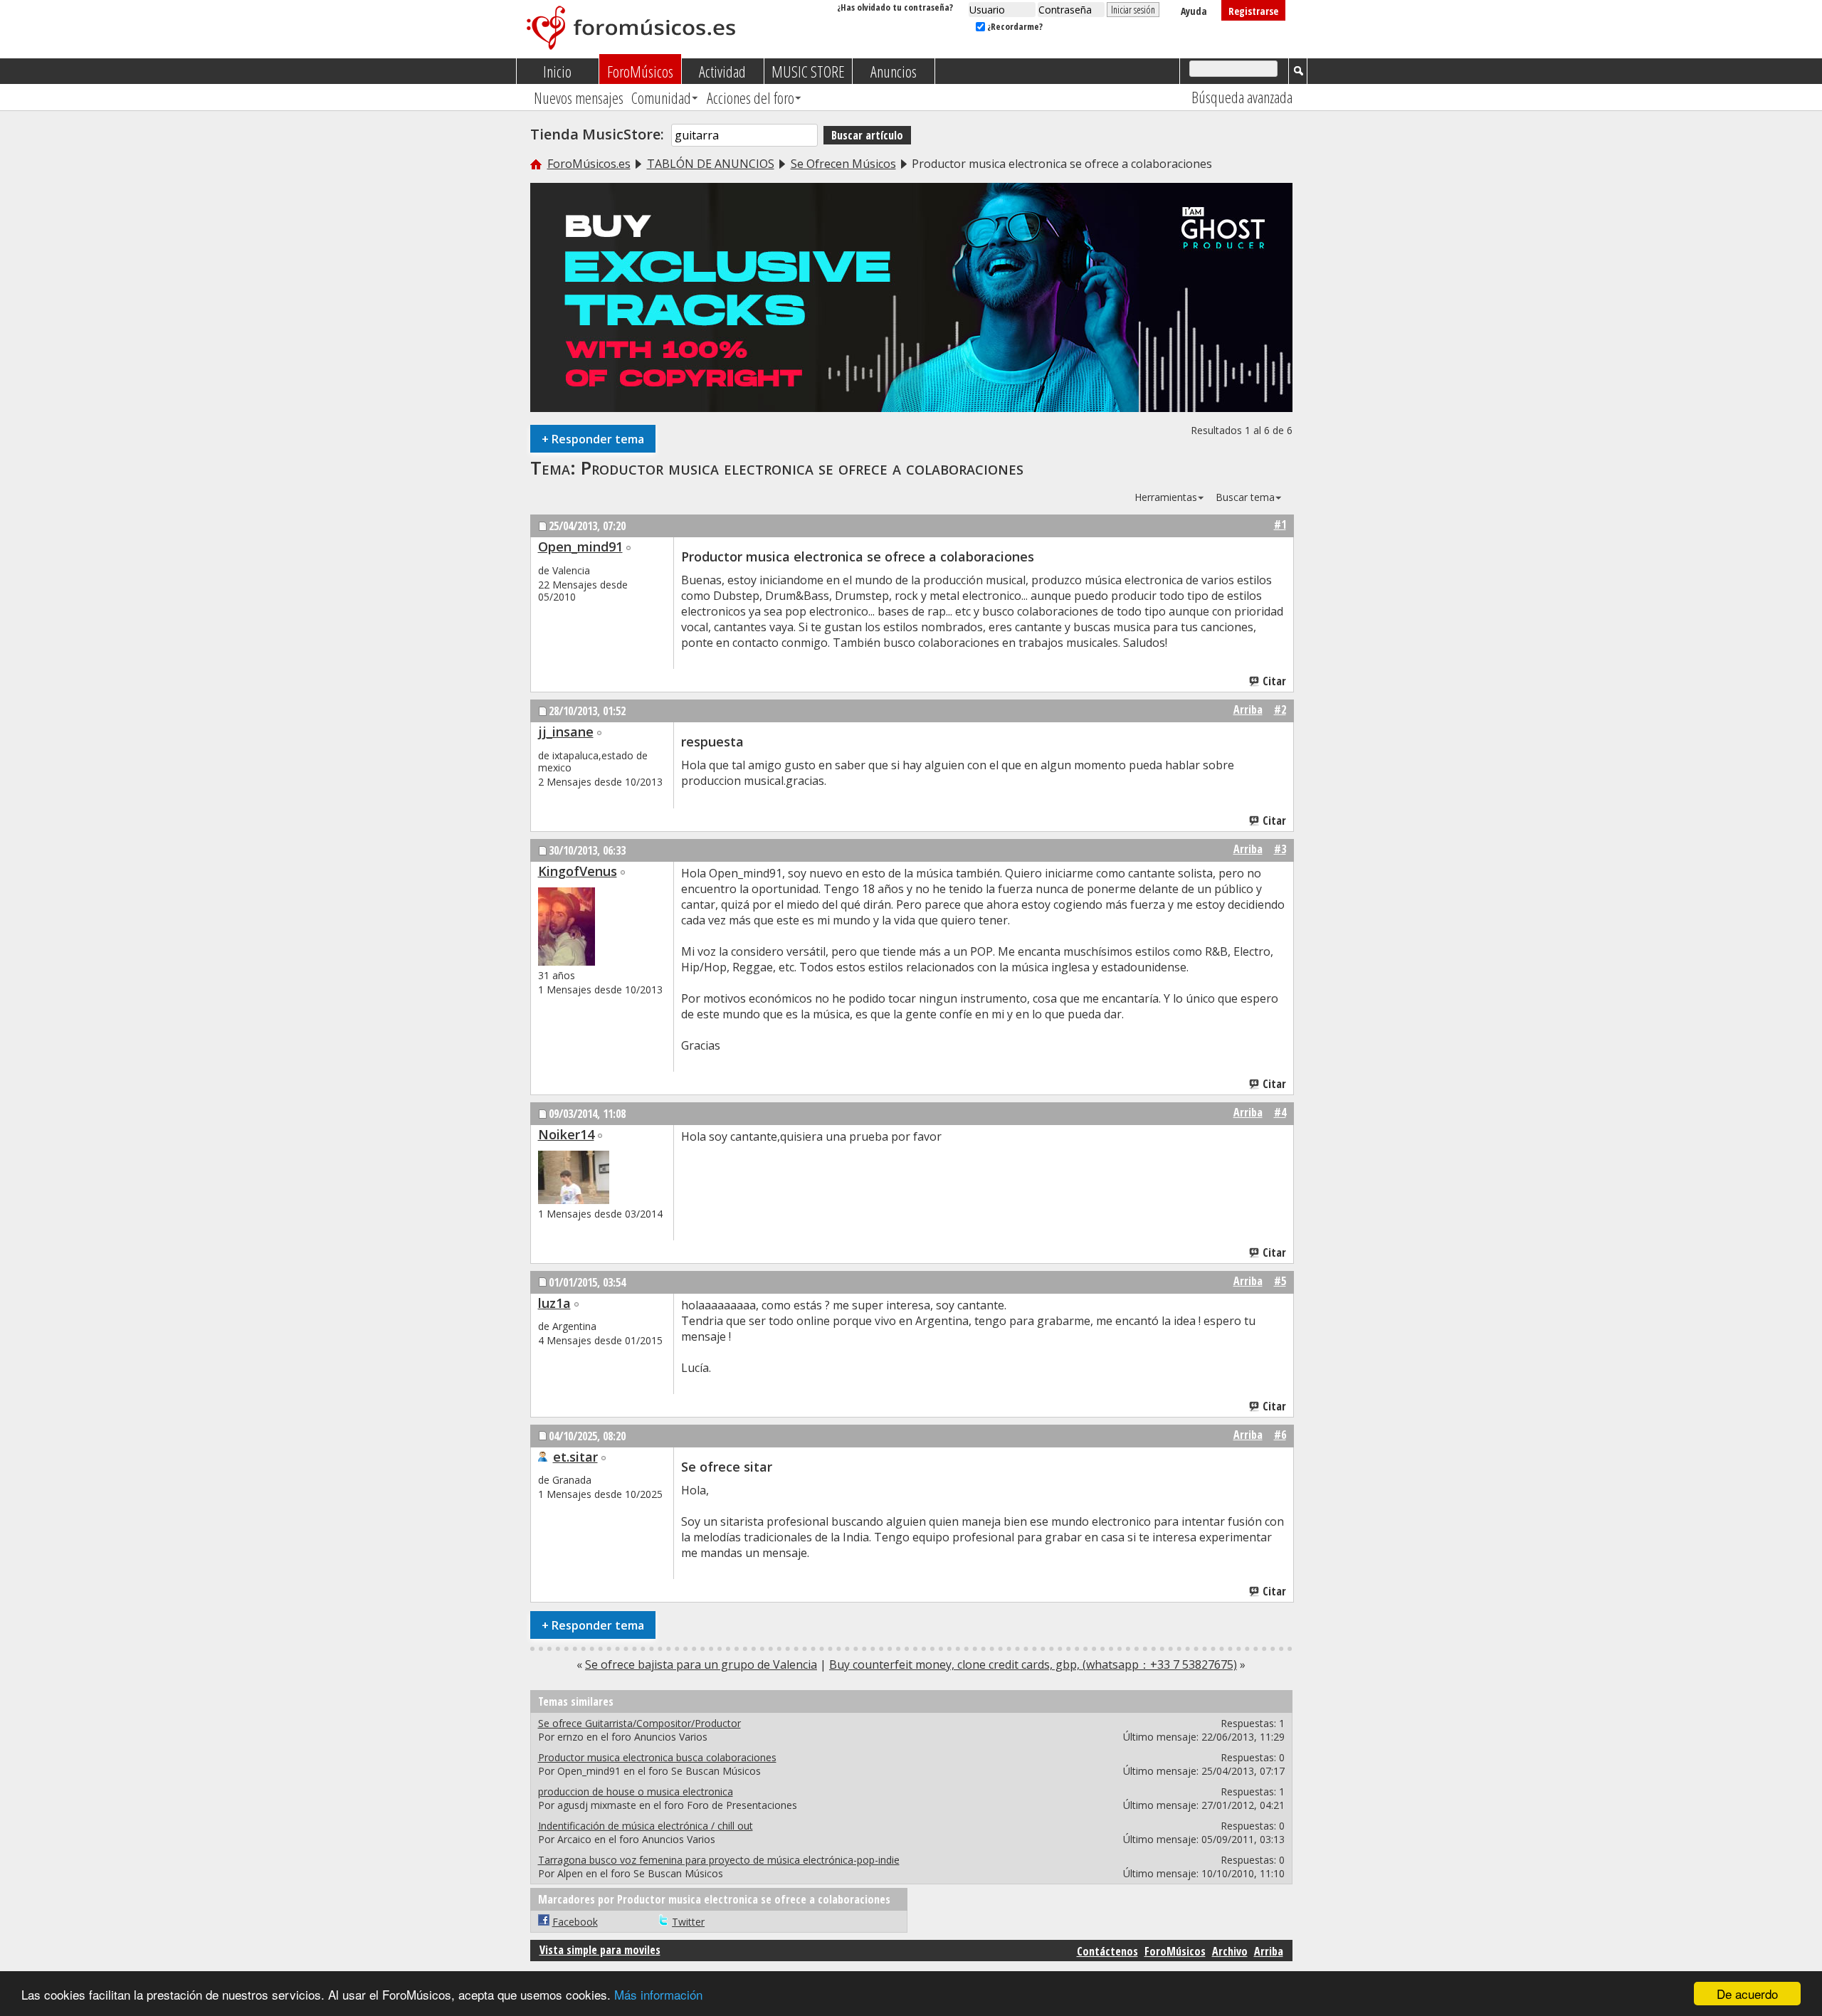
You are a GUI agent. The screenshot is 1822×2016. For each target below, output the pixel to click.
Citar (1274, 681)
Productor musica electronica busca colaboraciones (657, 1757)
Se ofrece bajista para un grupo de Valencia (701, 1664)
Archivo (1230, 1951)
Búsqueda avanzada (1242, 97)
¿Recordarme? (1014, 26)
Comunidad (661, 97)
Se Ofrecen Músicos (843, 164)
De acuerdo (1747, 1994)
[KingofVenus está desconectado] (567, 927)
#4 (1280, 1112)
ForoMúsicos (640, 71)
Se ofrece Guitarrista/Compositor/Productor (639, 1723)
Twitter (688, 1922)
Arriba (1248, 709)
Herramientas (1166, 497)
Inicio (557, 71)
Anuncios (894, 71)
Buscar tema (1245, 497)
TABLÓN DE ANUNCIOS (711, 164)
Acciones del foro (751, 97)
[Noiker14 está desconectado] (574, 1177)
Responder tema (593, 439)
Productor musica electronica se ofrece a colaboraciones (802, 468)
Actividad (722, 71)
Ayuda (1194, 11)
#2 (1280, 709)
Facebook (575, 1922)
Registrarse (1253, 11)
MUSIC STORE (808, 71)
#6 (1280, 1435)
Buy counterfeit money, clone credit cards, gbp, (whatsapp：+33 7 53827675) (1033, 1664)
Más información (658, 1994)
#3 (1280, 849)
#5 (1280, 1281)
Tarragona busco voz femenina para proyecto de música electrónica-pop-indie (719, 1860)
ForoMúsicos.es (589, 164)
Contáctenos (1107, 1951)
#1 (1280, 524)
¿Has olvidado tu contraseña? (895, 7)
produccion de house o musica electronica (636, 1791)
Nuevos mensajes (579, 97)
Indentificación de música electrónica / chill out (646, 1826)
